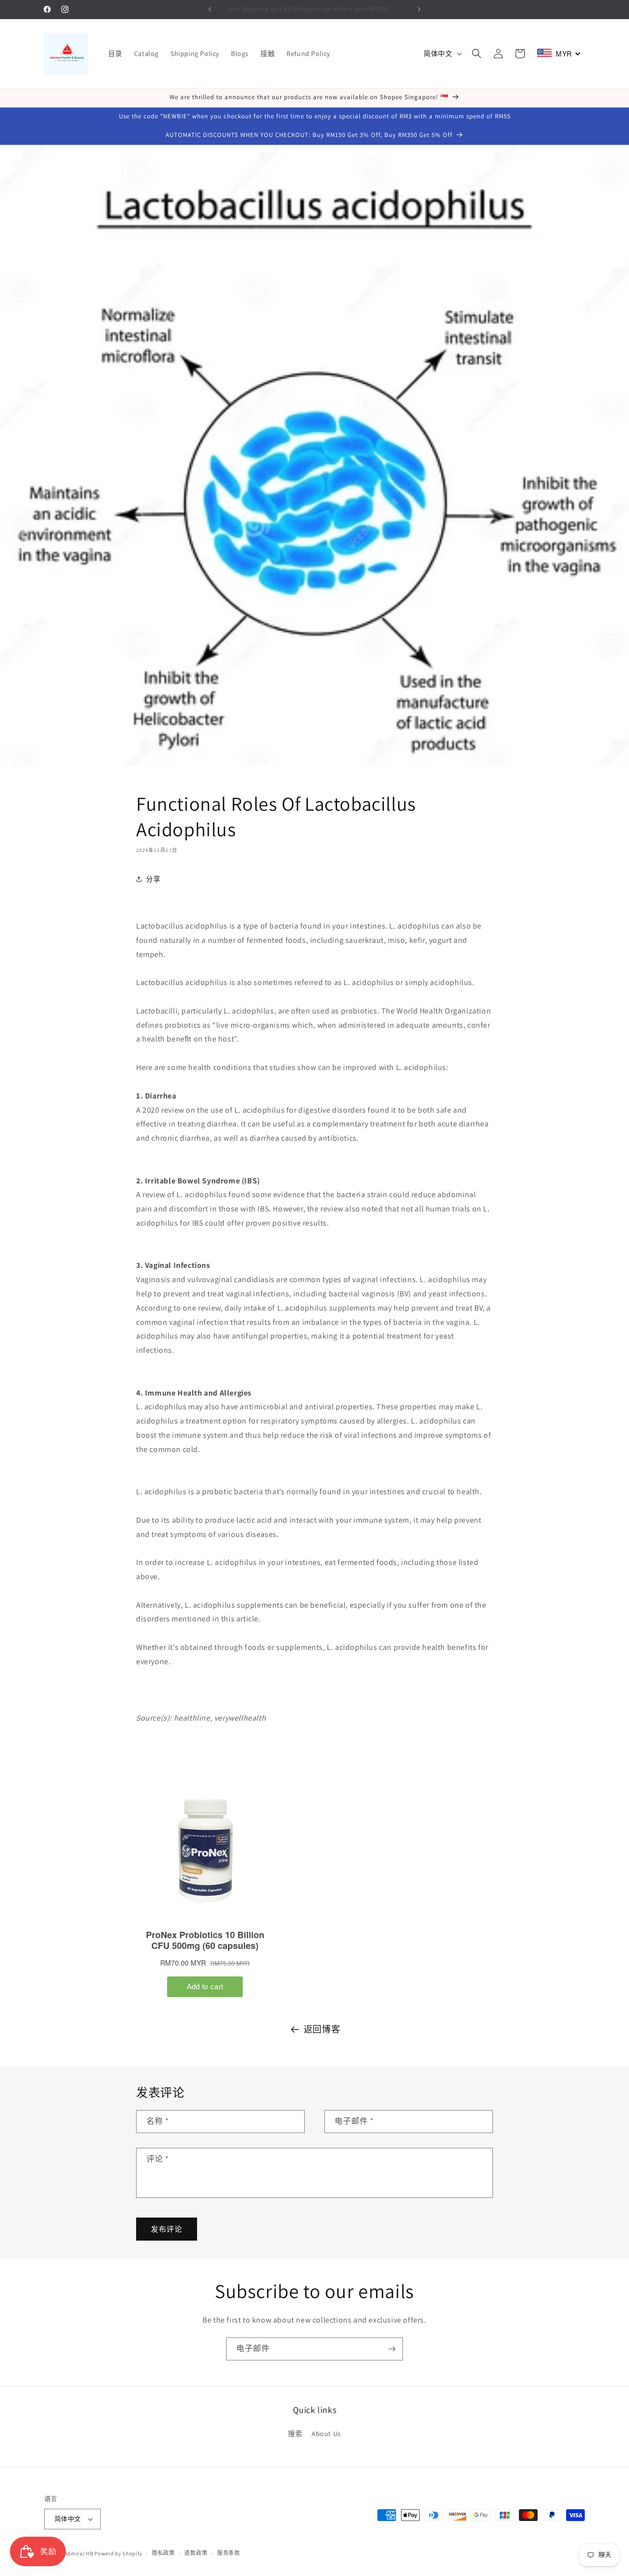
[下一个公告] (419, 9)
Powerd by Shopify (118, 2553)
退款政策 (196, 2553)
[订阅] (392, 2349)
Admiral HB (79, 2553)
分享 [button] (153, 879)
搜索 (295, 2434)
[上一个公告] (210, 9)
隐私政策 (163, 2553)
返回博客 (322, 2029)
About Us (326, 2434)
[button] (477, 54)
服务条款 (229, 2553)
